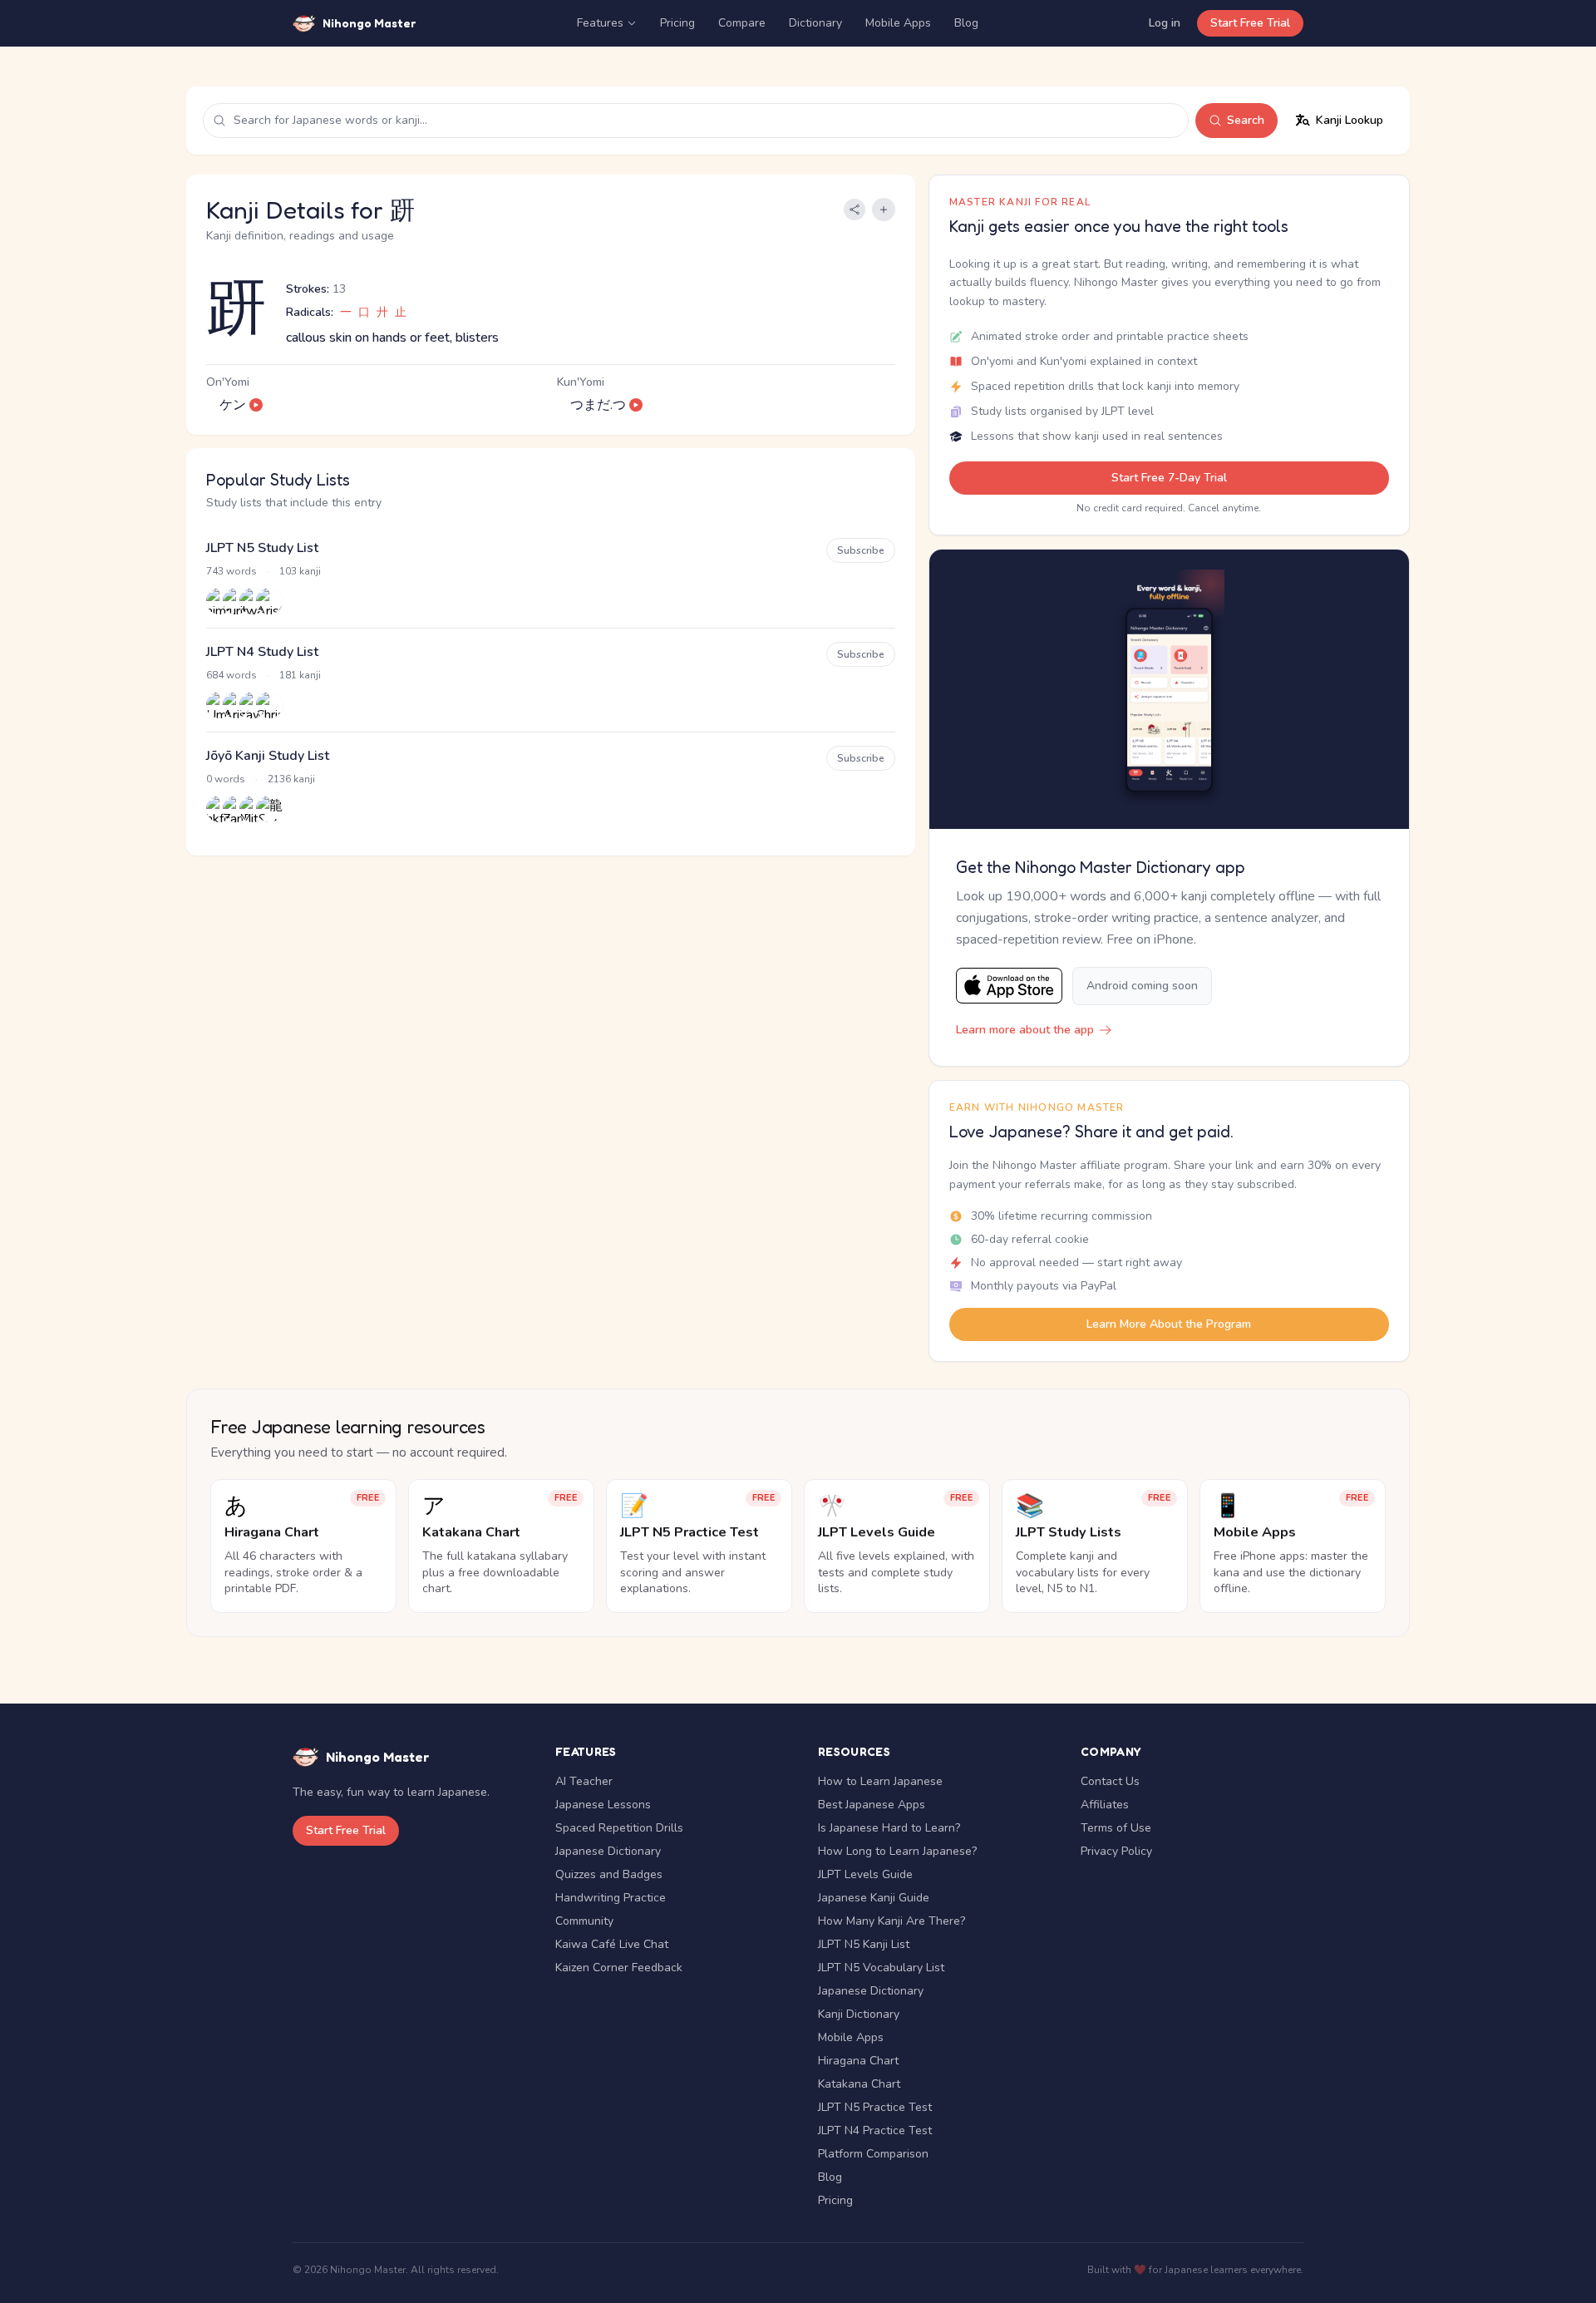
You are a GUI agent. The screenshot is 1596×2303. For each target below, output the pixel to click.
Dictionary (815, 23)
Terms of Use (1116, 1828)
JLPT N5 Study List (262, 548)
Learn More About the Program (1169, 1324)
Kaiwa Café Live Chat (612, 1944)
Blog (966, 23)
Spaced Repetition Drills (619, 1828)
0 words (226, 779)
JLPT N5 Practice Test (875, 2107)
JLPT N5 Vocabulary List (881, 1968)
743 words (232, 571)
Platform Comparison (873, 2154)
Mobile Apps (898, 23)
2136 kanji (291, 779)
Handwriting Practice (611, 1898)
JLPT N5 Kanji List (864, 1944)
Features (600, 23)
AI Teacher (584, 1781)
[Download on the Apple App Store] (1009, 986)
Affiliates (1105, 1805)
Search (1246, 120)
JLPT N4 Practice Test (875, 2130)
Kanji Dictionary (859, 2014)
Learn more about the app (1025, 1030)
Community (584, 1921)
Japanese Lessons (603, 1805)
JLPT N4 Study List (262, 652)
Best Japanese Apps (872, 1805)
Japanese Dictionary (608, 1851)
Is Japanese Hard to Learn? (889, 1828)
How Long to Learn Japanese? (897, 1851)
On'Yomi (228, 382)
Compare (742, 23)
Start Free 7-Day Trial (1169, 478)
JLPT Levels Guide (865, 1874)
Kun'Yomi (581, 382)
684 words (232, 675)
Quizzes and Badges (609, 1874)
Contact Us (1110, 1781)
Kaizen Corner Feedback (619, 1968)
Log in (1165, 23)
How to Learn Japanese (880, 1781)
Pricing (677, 23)
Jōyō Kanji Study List (268, 756)
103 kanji (300, 571)
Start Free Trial (1250, 23)
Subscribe (861, 550)
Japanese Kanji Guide (874, 1898)
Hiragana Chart (858, 2061)
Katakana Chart (859, 2084)
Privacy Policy (1116, 1851)
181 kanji (300, 675)
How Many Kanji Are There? (892, 1921)
